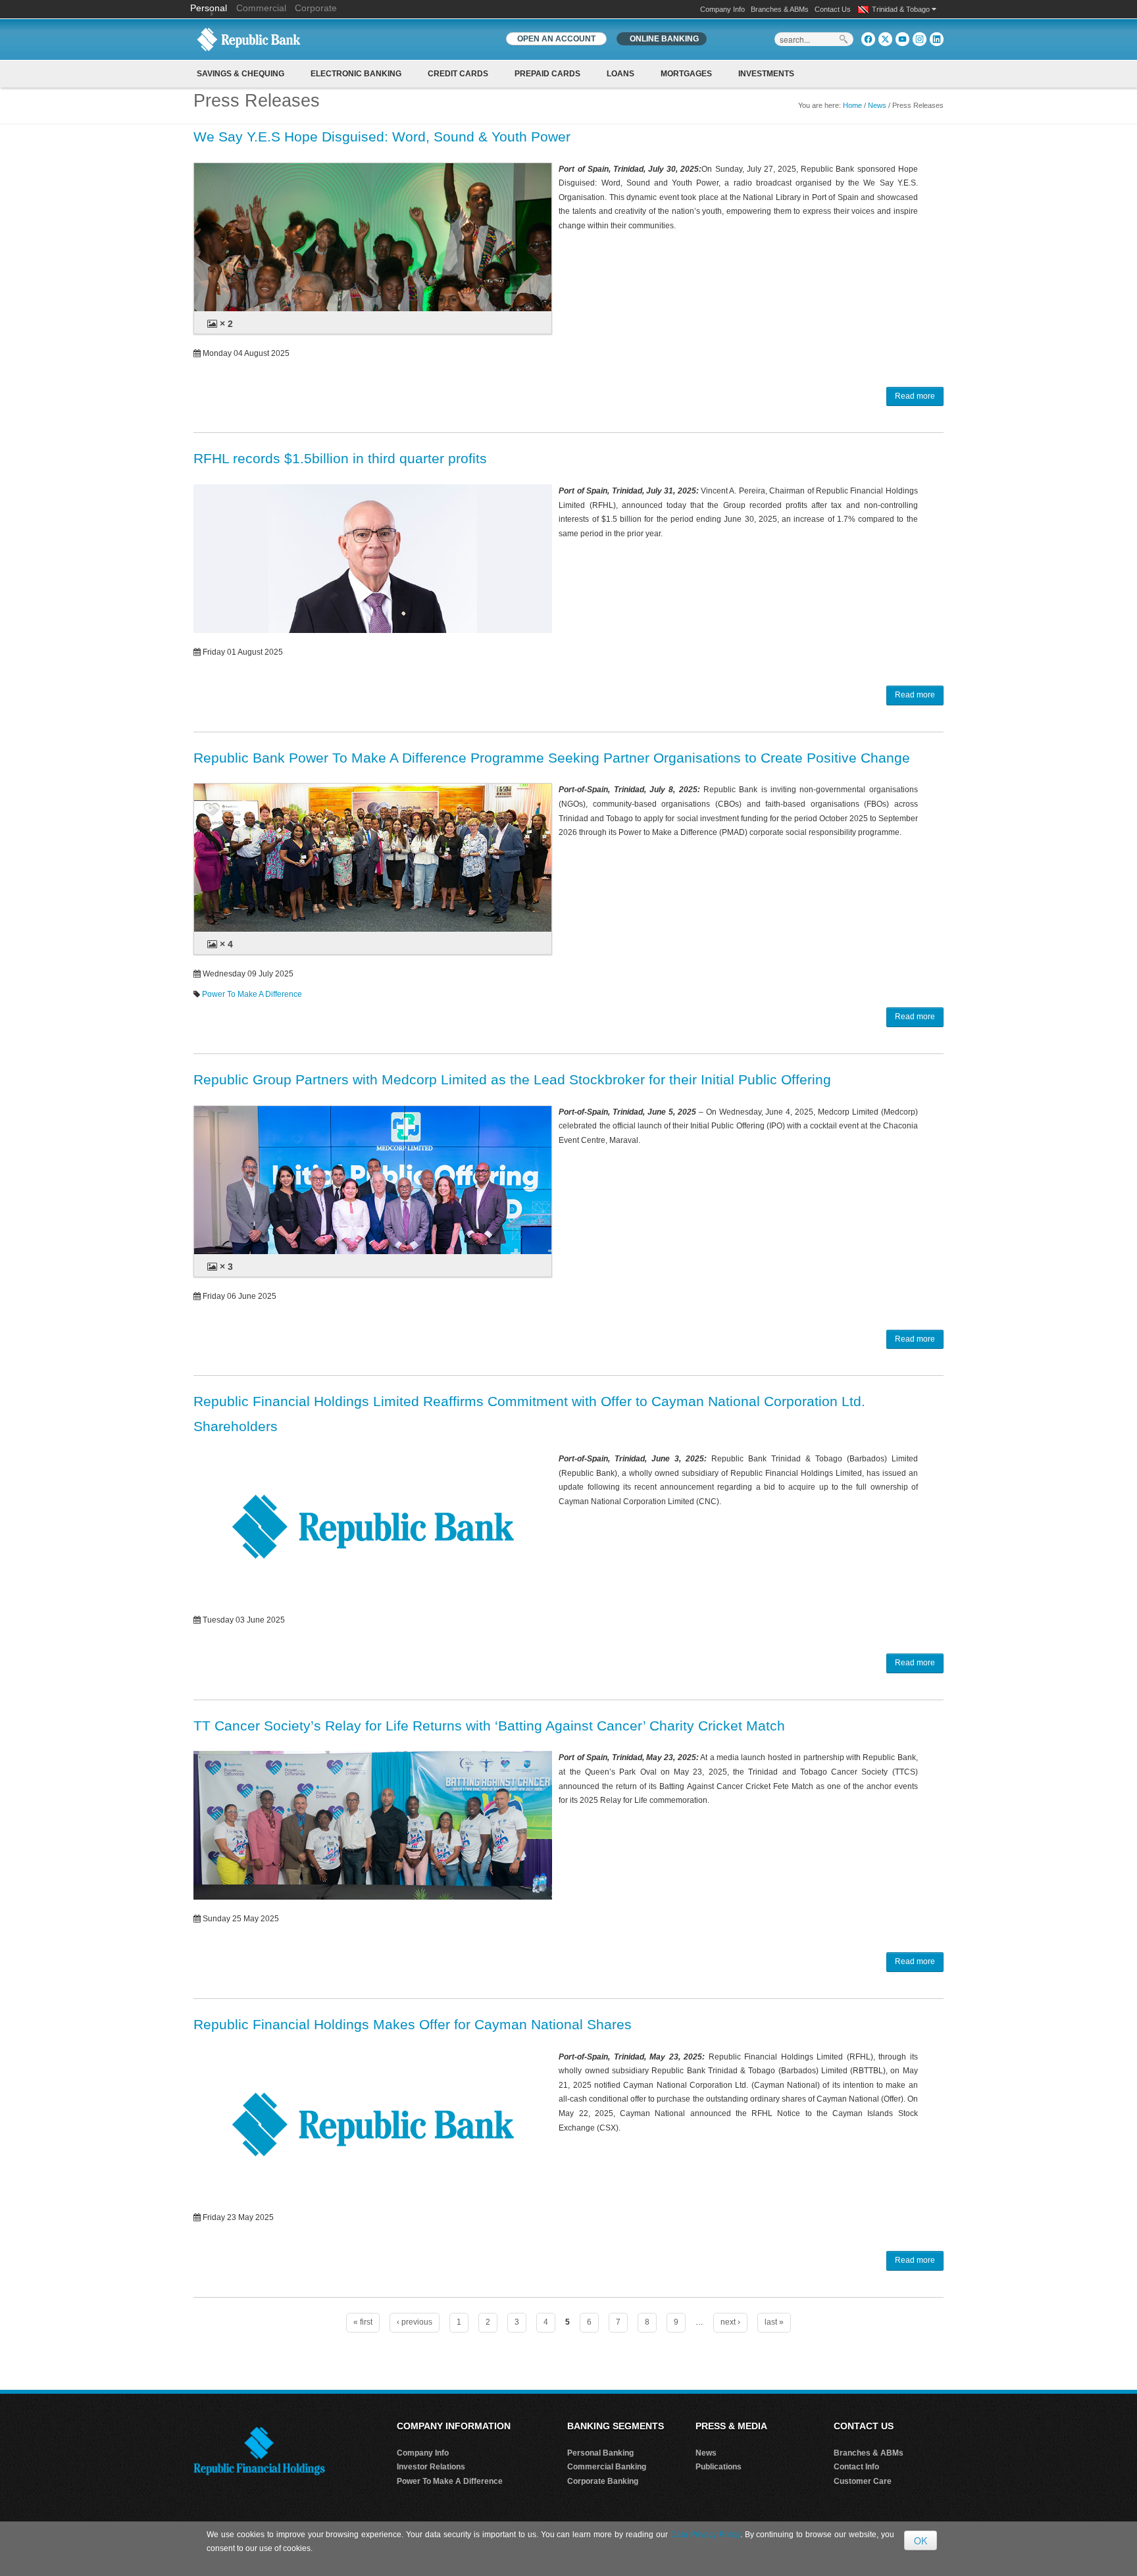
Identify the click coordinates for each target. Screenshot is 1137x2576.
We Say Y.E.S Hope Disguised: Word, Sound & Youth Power (382, 137)
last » (774, 2322)
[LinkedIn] (937, 39)
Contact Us (833, 9)
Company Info (722, 9)
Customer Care (863, 2481)
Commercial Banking (607, 2467)
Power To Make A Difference (252, 994)
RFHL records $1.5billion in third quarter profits (340, 458)
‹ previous (415, 2322)
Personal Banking (600, 2453)
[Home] (249, 39)
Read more (915, 396)
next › (730, 2322)
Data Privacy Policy (705, 2535)
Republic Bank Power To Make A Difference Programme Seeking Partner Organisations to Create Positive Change (552, 758)
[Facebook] (868, 39)
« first (363, 2322)
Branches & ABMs (780, 9)
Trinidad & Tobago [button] (902, 9)
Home (852, 105)
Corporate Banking (603, 2481)
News (877, 105)
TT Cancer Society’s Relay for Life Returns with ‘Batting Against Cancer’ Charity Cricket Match (489, 1726)
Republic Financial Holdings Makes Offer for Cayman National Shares (413, 2024)
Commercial (261, 8)
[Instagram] (920, 39)
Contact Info (856, 2467)
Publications (719, 2467)
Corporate (316, 8)
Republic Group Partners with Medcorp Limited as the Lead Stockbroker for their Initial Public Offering (512, 1079)
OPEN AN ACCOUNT (556, 39)
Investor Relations (431, 2467)
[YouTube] (902, 39)
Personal (210, 8)
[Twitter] (885, 39)
